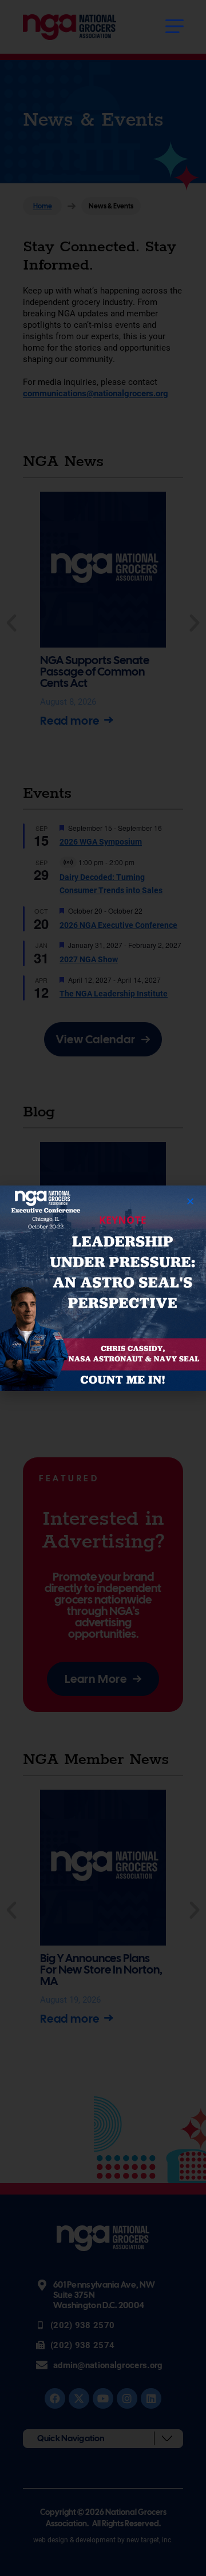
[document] (103, 1288)
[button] (190, 1201)
